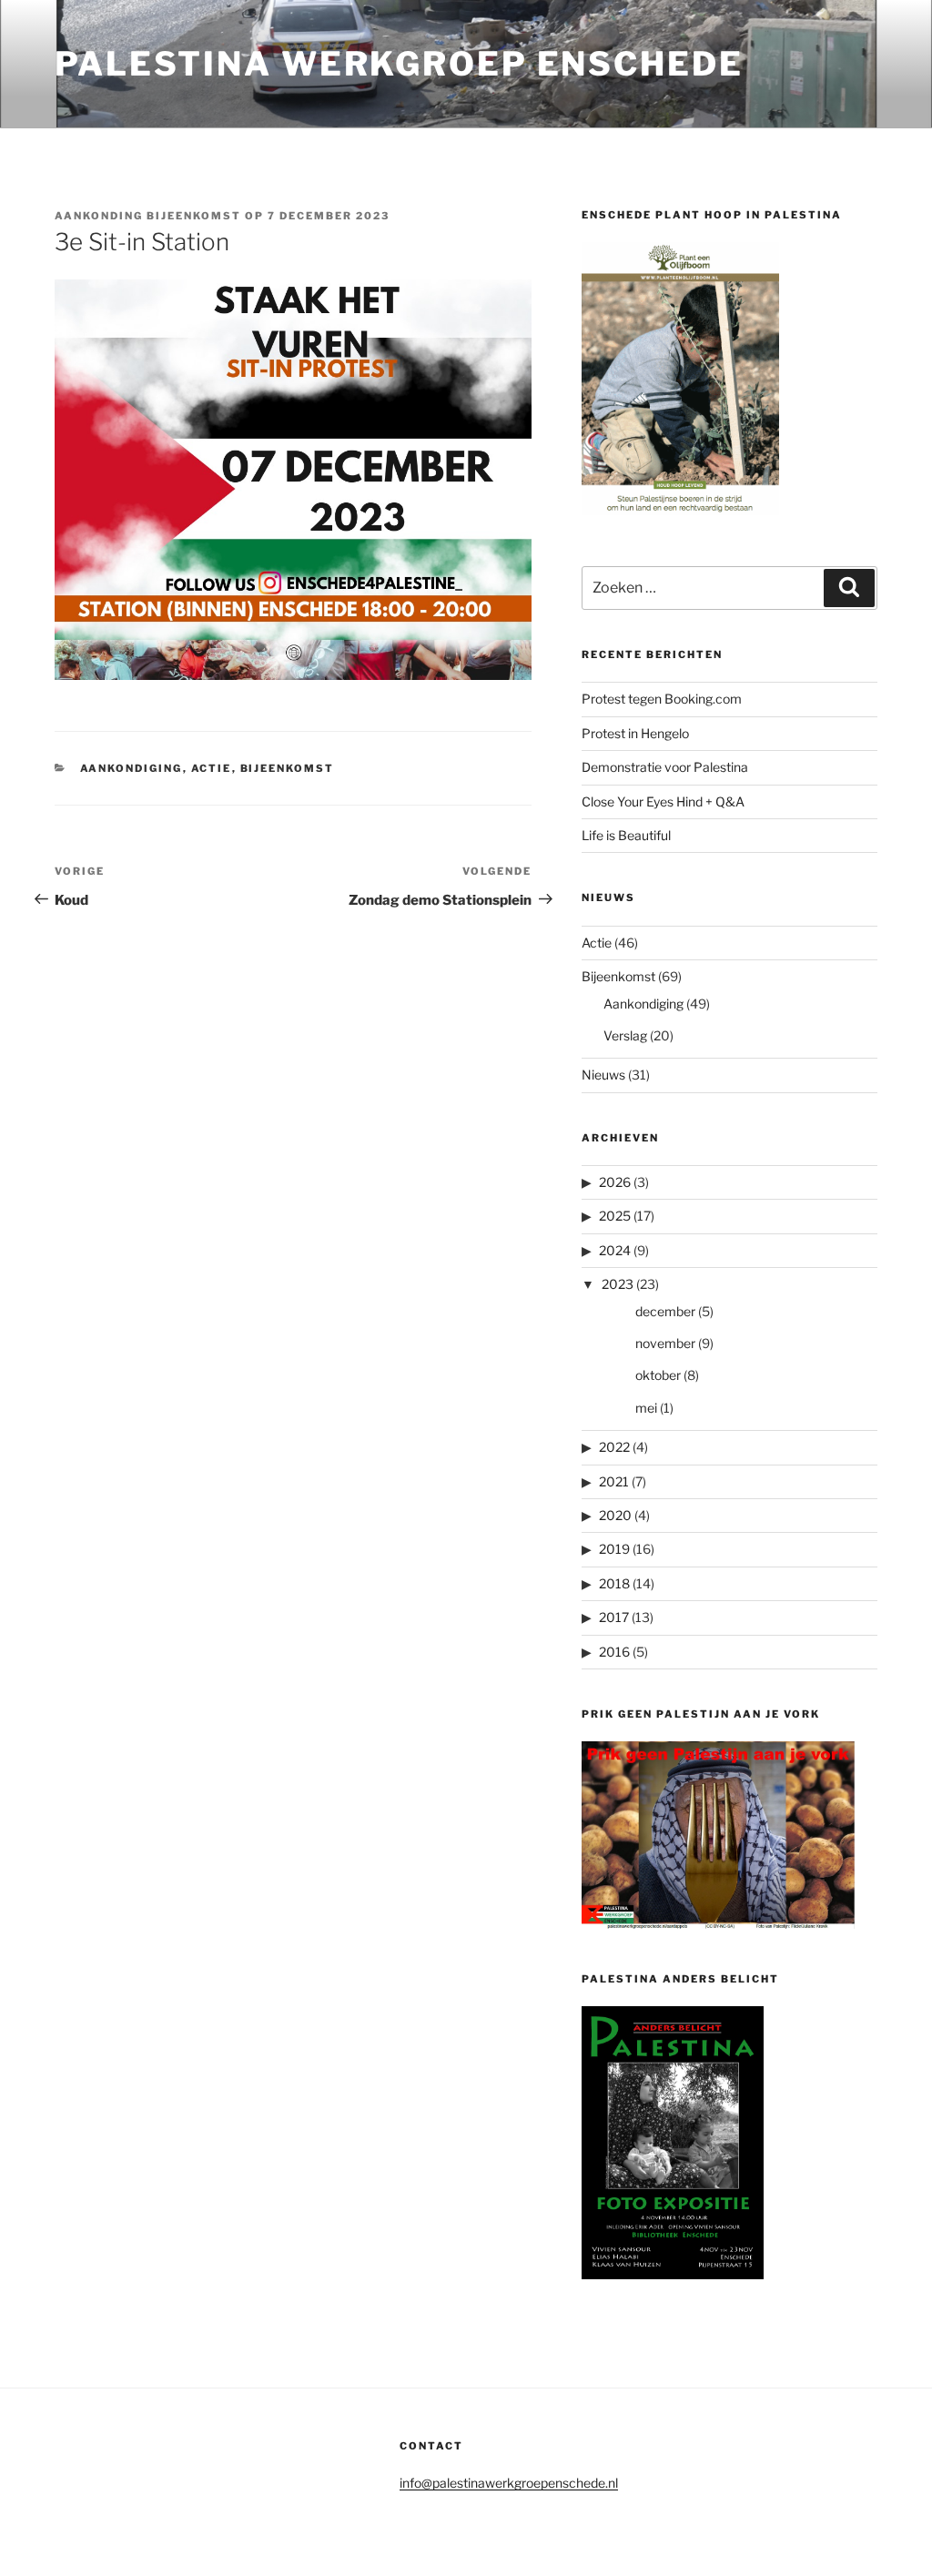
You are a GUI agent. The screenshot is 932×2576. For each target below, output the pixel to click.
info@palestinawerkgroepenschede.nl (509, 2483)
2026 (615, 1182)
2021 (614, 1481)
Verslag (625, 1035)
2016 (614, 1652)
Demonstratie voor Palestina (665, 767)
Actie (212, 768)
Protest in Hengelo (635, 733)
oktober (658, 1375)
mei (646, 1408)
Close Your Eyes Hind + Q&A (663, 801)
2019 (614, 1549)
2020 (615, 1515)
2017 (614, 1617)
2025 (615, 1216)
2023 (618, 1284)
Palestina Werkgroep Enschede (399, 64)
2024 (615, 1250)
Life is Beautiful (626, 835)
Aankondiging (132, 768)
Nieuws (603, 1075)
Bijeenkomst (288, 768)
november (665, 1343)
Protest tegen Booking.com (662, 699)
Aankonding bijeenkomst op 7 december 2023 (222, 216)
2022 (614, 1447)
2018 (614, 1583)
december (665, 1311)
